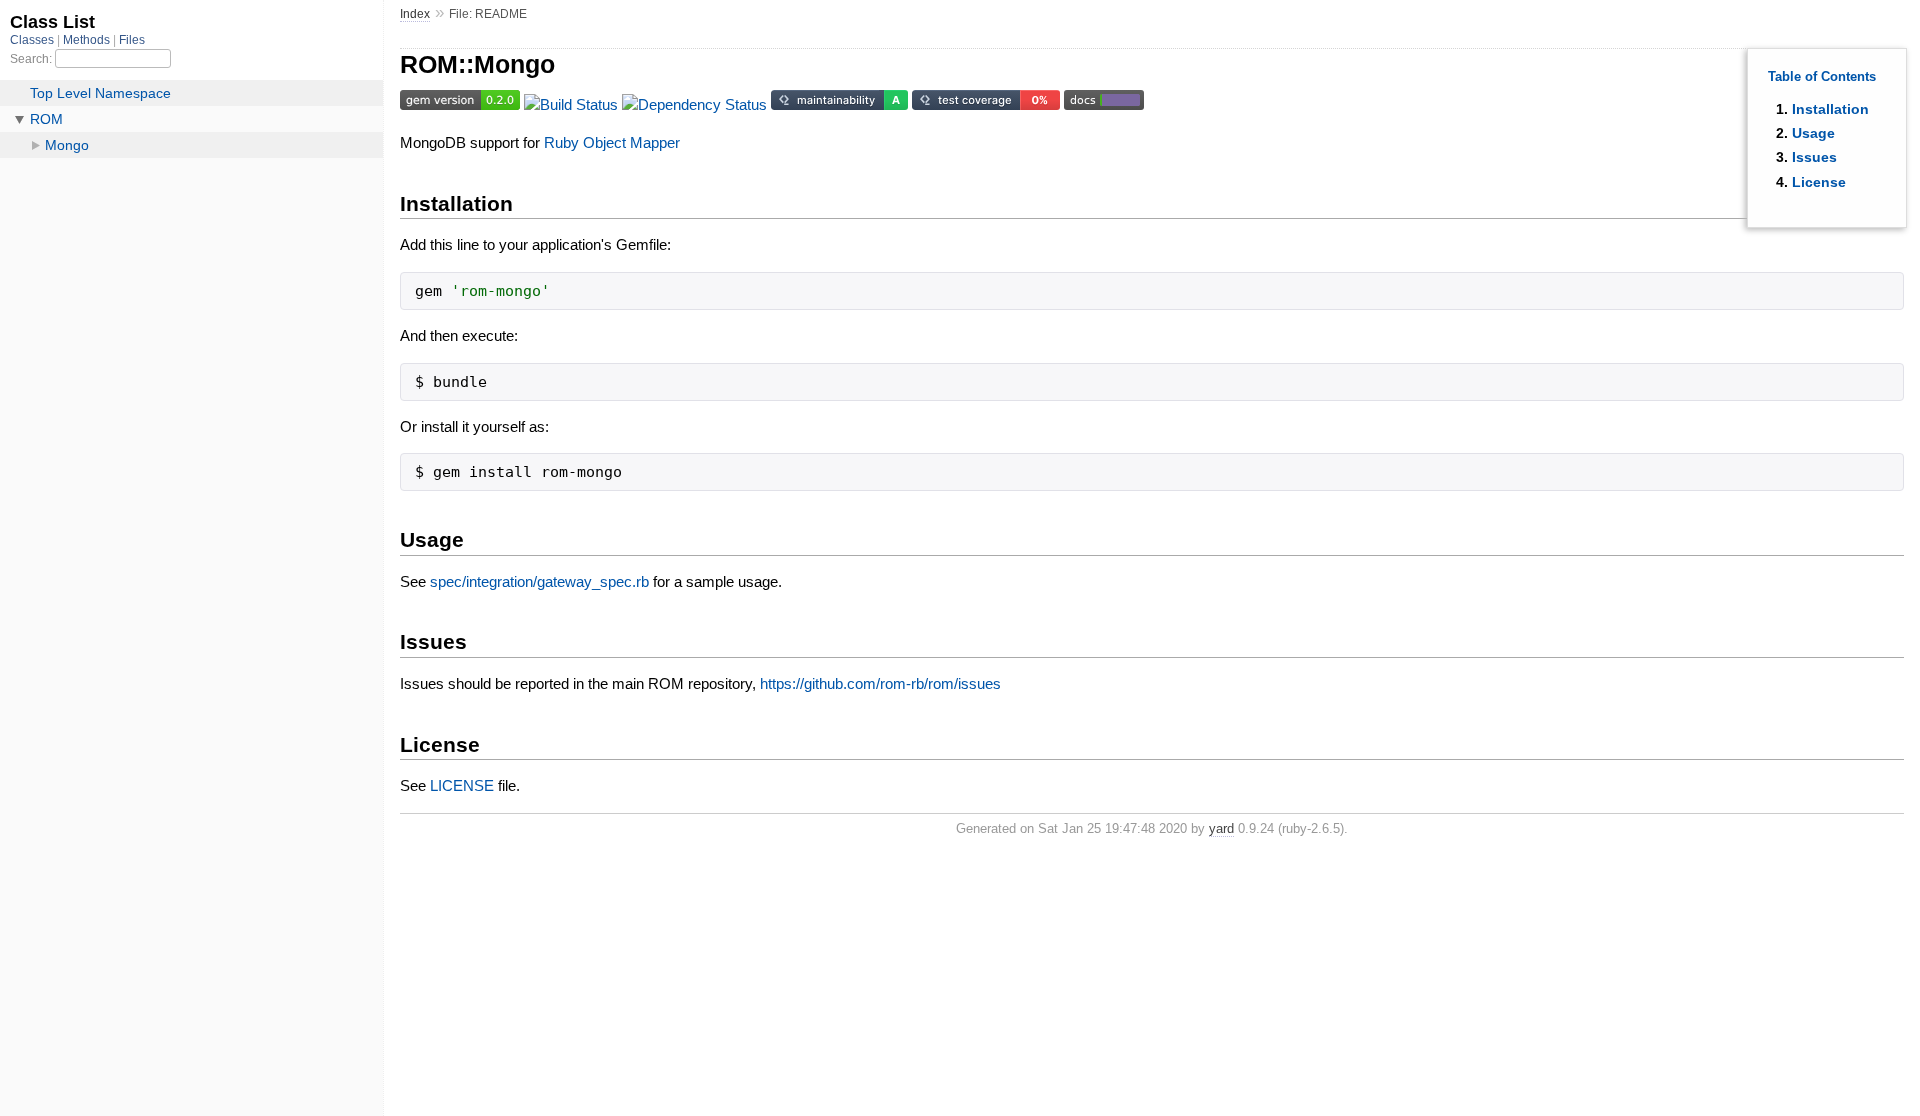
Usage (1813, 133)
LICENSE (462, 785)
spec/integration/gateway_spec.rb (539, 581)
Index (415, 14)
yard (1221, 828)
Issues (1814, 157)
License (1819, 182)
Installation (1830, 109)
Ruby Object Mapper (612, 142)
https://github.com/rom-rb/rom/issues (880, 683)
